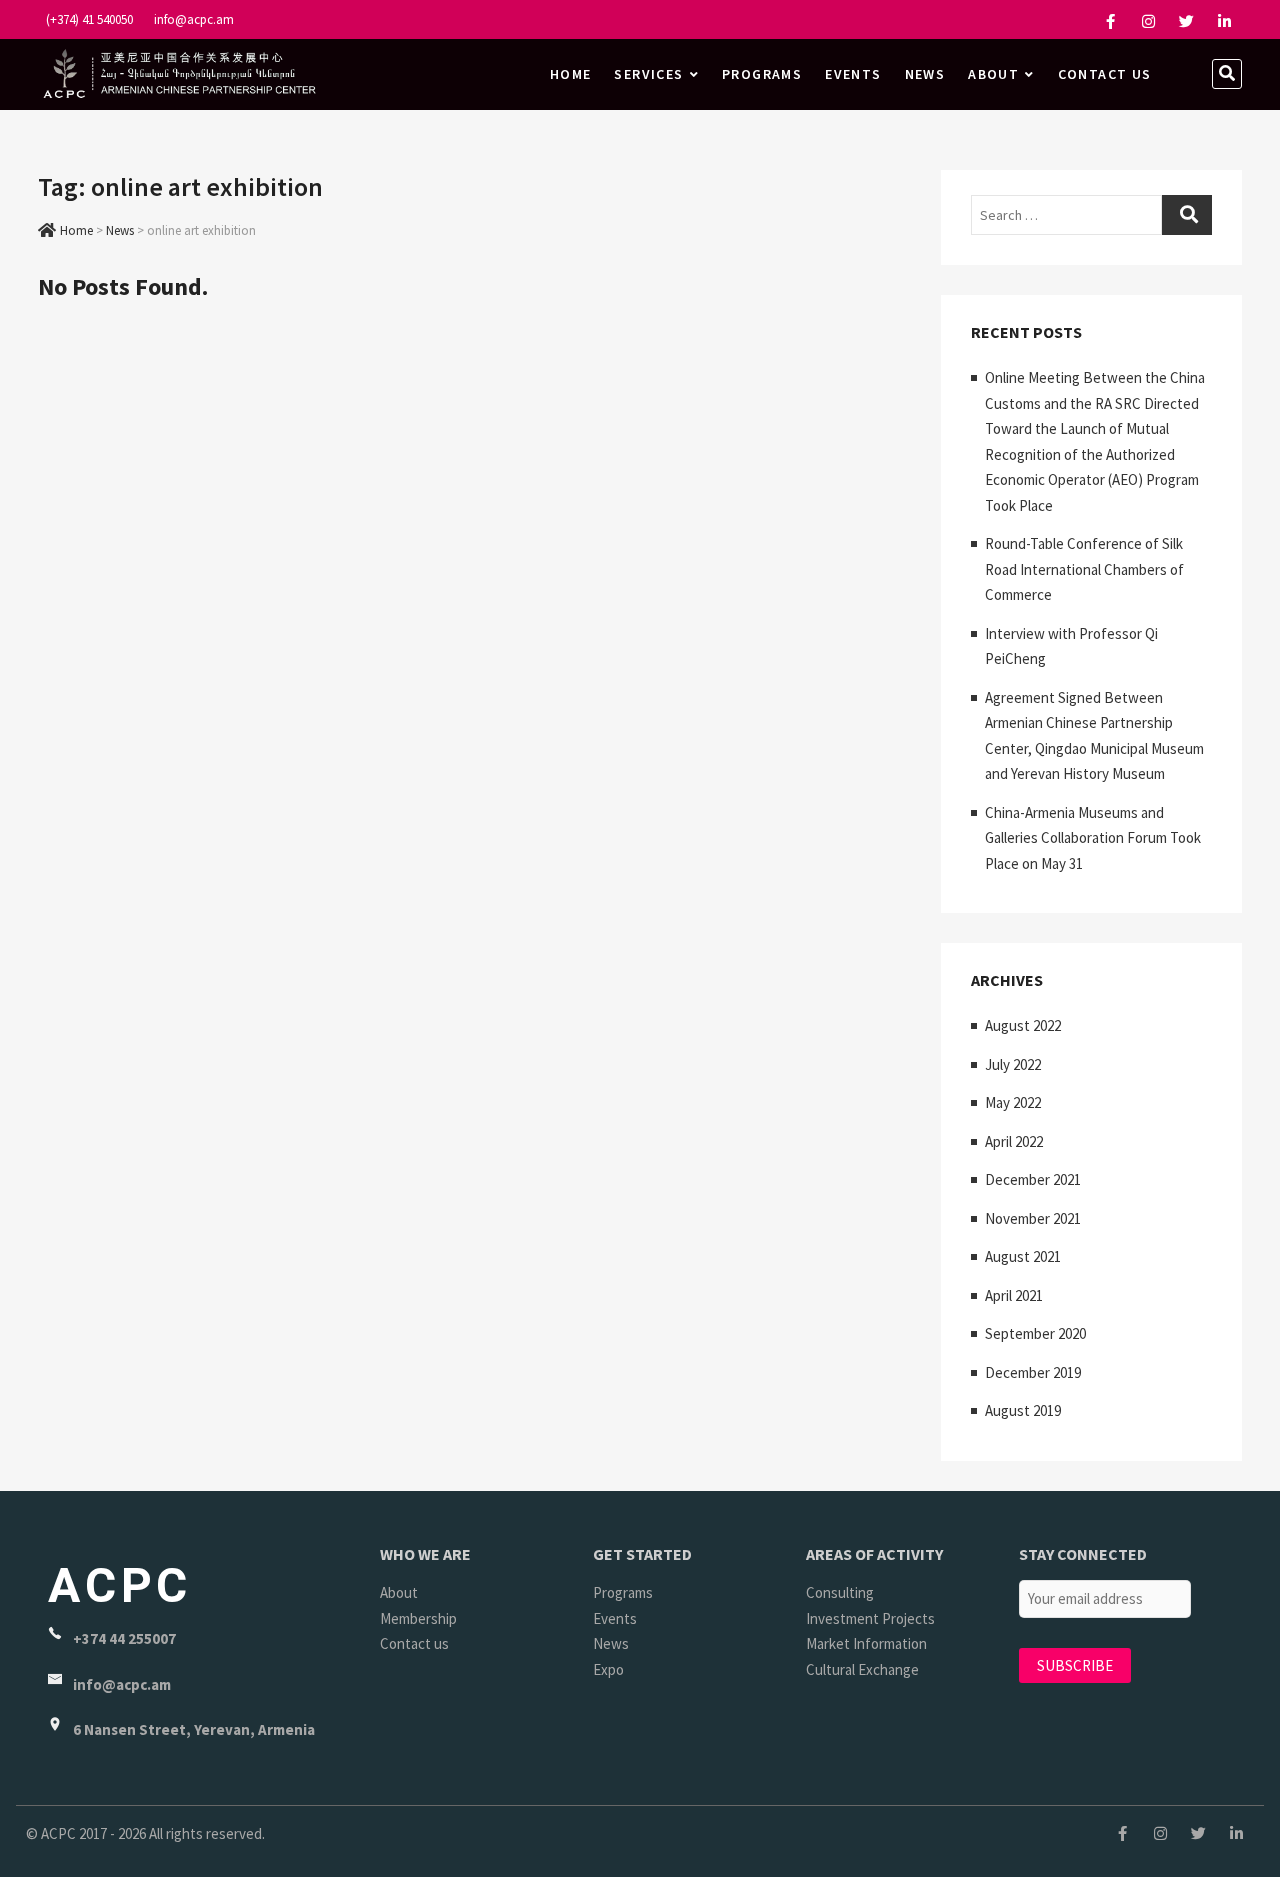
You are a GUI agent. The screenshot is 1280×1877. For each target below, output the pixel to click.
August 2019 (1023, 1410)
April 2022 (1014, 1141)
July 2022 (1013, 1064)
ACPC (120, 1585)
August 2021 (1023, 1256)
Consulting (840, 1592)
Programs (762, 74)
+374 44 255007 (124, 1638)
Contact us (1105, 74)
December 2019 (1033, 1372)
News (925, 74)
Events (853, 74)
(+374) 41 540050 (88, 19)
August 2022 (1023, 1025)
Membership (418, 1618)
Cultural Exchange (862, 1669)
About (993, 74)
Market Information (866, 1643)
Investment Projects (870, 1618)
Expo (608, 1669)
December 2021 (1033, 1179)
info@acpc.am (192, 19)
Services (648, 74)
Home (571, 74)
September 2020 (1035, 1333)
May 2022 (1013, 1102)
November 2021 (1033, 1218)
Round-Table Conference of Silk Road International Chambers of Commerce (1084, 569)
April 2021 (1014, 1295)
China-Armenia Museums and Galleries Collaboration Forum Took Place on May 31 (1093, 838)
